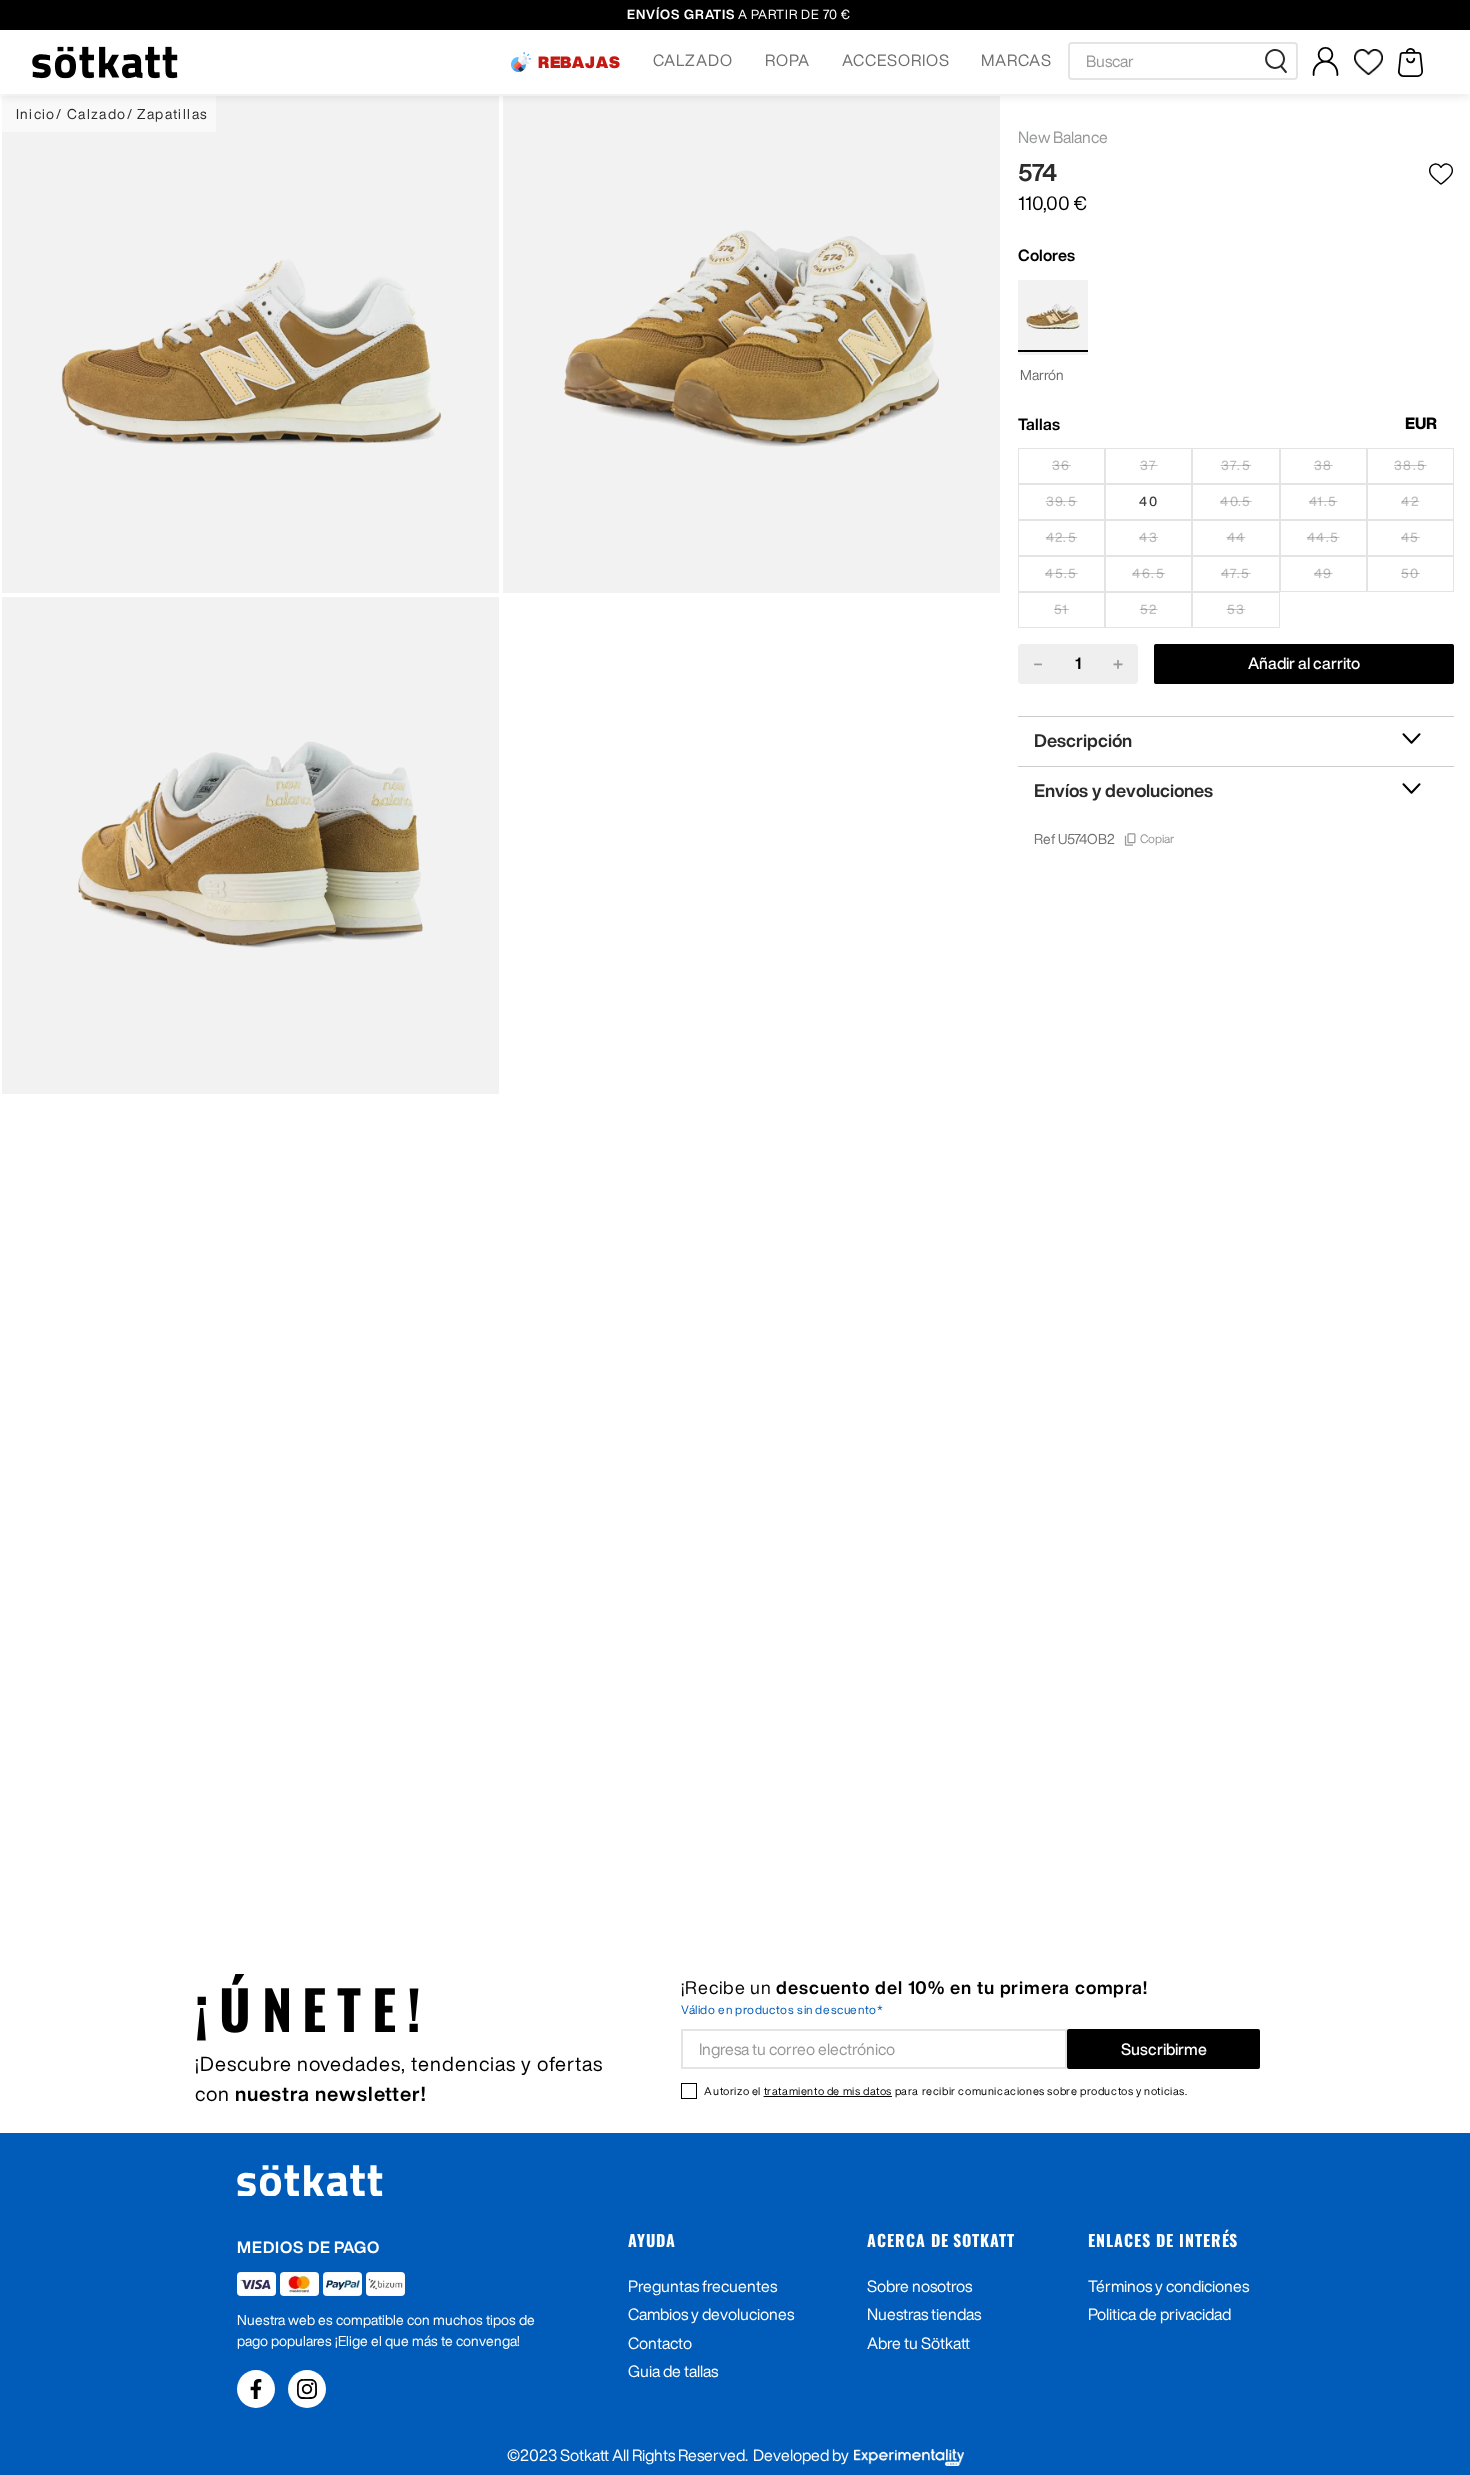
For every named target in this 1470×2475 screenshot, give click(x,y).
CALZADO (693, 60)
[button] (566, 62)
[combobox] (1183, 61)
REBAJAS (580, 62)
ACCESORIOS (896, 60)
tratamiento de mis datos (828, 2090)
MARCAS (1016, 60)
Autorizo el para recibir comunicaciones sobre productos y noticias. (945, 2090)
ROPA (787, 60)
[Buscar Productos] (1280, 61)
